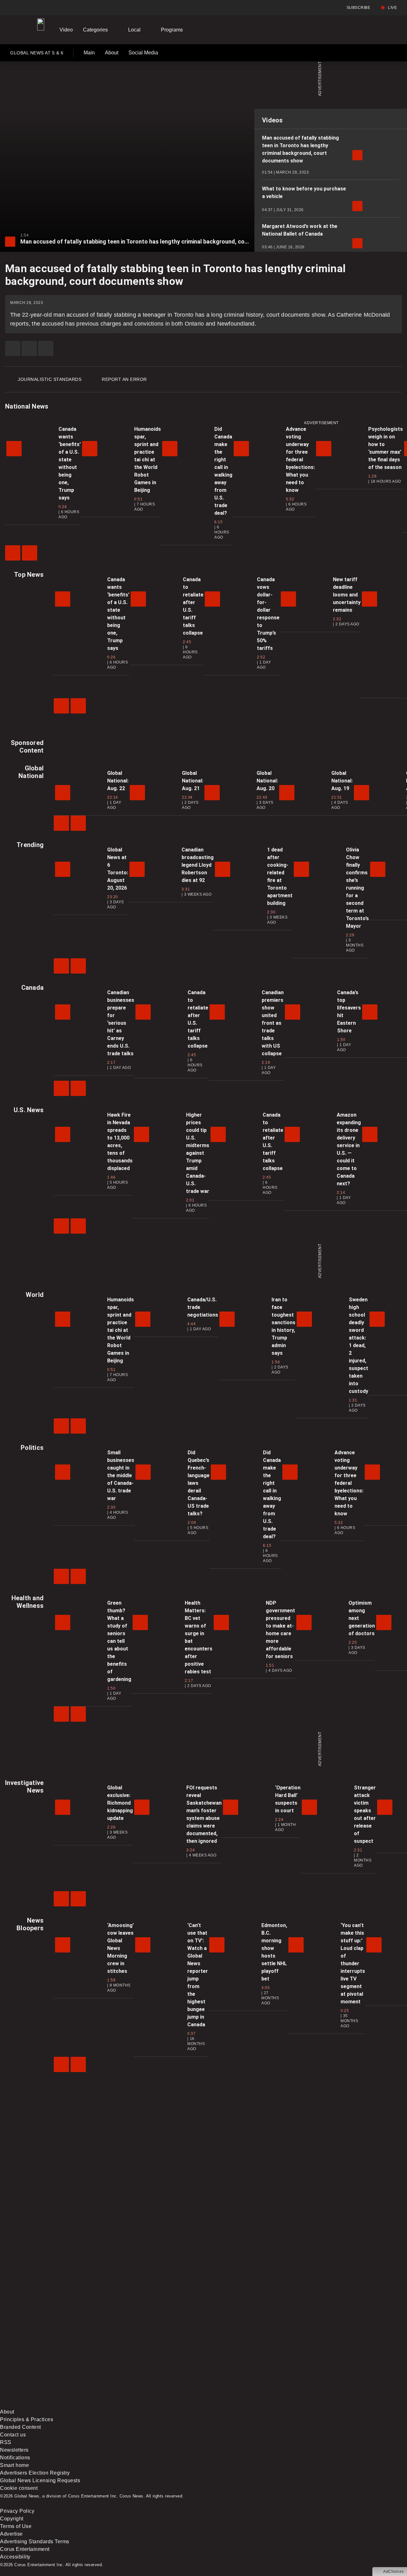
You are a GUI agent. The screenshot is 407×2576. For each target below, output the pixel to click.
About (112, 53)
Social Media (143, 53)
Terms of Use (16, 2526)
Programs (172, 30)
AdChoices (393, 2572)
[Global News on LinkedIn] (48, 2404)
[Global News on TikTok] (145, 2404)
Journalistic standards (50, 379)
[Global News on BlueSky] (338, 2404)
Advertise (11, 2534)
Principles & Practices (27, 2419)
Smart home (14, 2465)
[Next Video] (30, 553)
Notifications (15, 2458)
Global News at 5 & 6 (37, 54)
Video (66, 30)
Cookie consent (19, 2488)
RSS (6, 2442)
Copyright (12, 2519)
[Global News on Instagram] (338, 2354)
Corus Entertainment (25, 2549)
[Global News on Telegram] (242, 2404)
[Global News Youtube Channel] (242, 2354)
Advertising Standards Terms (35, 2542)
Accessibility (15, 2557)
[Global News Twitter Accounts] (145, 2354)
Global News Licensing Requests (40, 2480)
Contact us (13, 2435)
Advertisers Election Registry (35, 2473)
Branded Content (21, 2427)
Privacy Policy (17, 2511)
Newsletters (14, 2450)
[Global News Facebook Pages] (48, 2354)
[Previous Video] (13, 553)
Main (89, 53)
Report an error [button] (124, 379)
